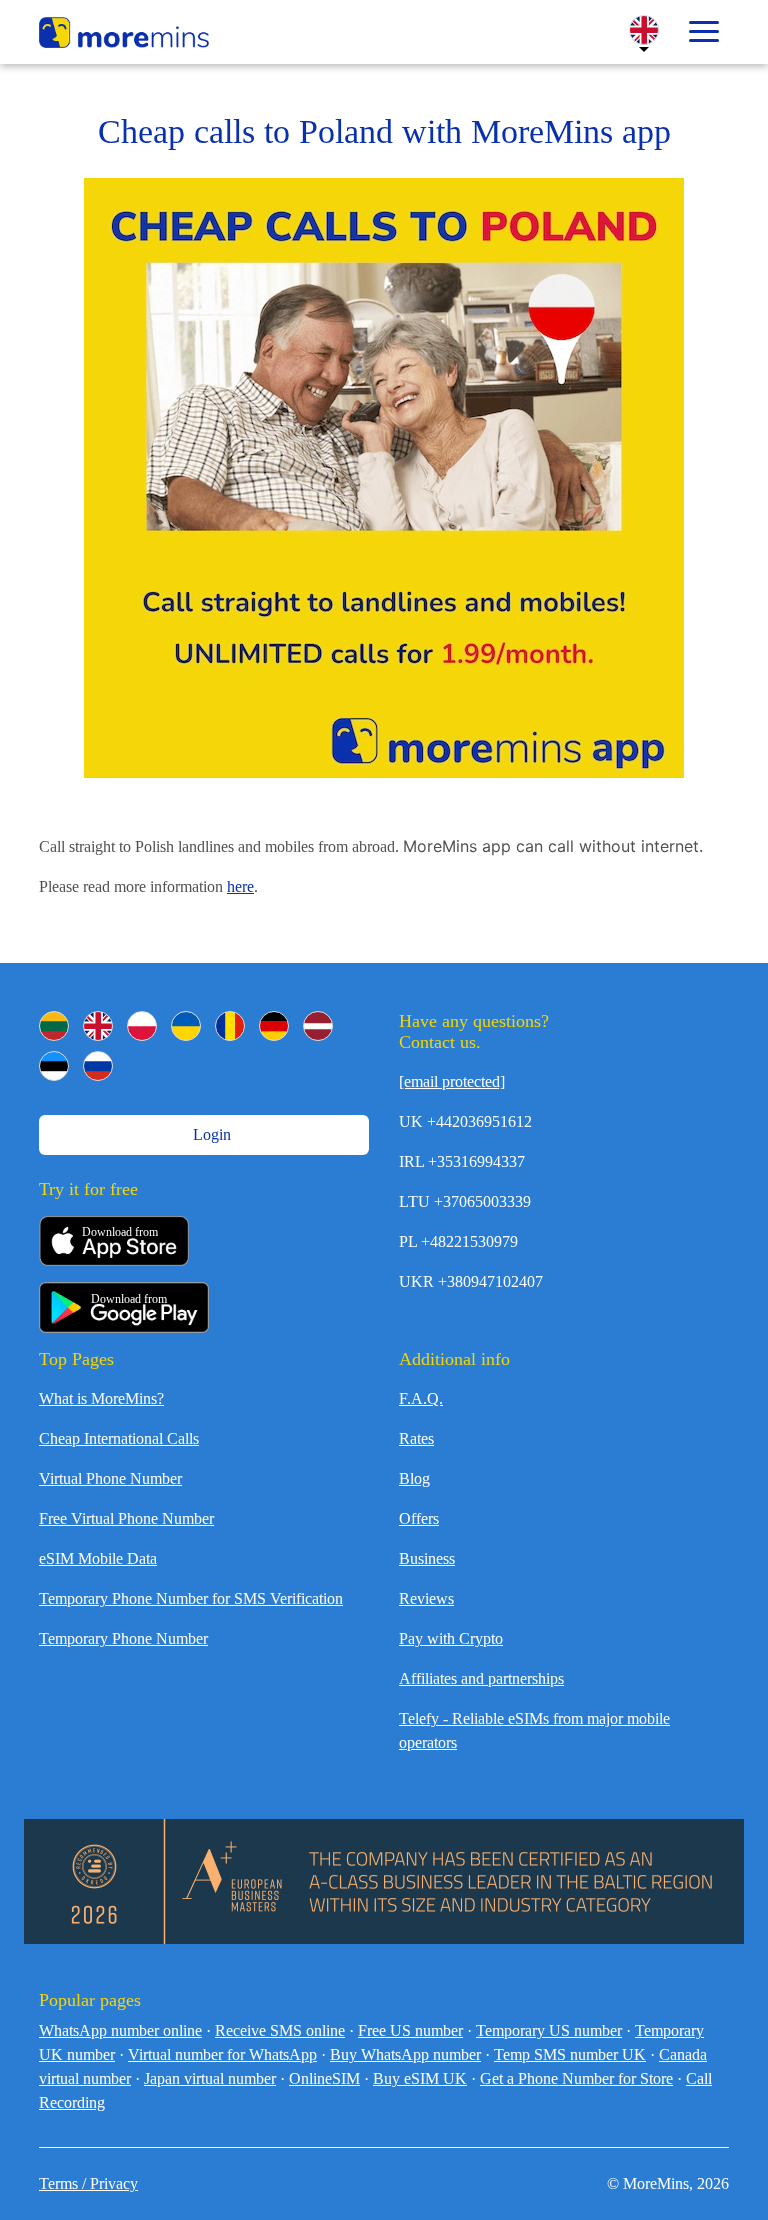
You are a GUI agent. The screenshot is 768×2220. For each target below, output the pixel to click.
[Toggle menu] (704, 32)
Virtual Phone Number (110, 1478)
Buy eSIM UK (420, 2078)
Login (210, 1134)
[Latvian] (318, 1026)
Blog (414, 1478)
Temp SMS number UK (570, 2054)
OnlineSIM (324, 2078)
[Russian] (98, 1066)
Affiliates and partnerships (481, 1678)
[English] (98, 1026)
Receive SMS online (280, 2030)
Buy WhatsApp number (405, 2054)
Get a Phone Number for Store (576, 2078)
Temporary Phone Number (123, 1638)
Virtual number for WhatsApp (222, 2054)
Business (427, 1558)
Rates (416, 1438)
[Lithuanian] (54, 1026)
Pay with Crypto (451, 1638)
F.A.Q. (421, 1398)
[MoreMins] (124, 35)
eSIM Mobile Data (98, 1558)
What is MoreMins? (101, 1398)
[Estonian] (54, 1066)
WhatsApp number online (120, 2030)
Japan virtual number (210, 2078)
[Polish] (142, 1026)
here (240, 886)
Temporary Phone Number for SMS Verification (191, 1598)
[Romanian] (230, 1026)
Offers (419, 1518)
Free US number (410, 2030)
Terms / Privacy (88, 2183)
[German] (274, 1026)
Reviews (426, 1598)
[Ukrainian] (186, 1026)
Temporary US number (549, 2030)
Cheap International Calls (119, 1438)
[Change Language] (644, 30)
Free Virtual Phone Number (126, 1518)
